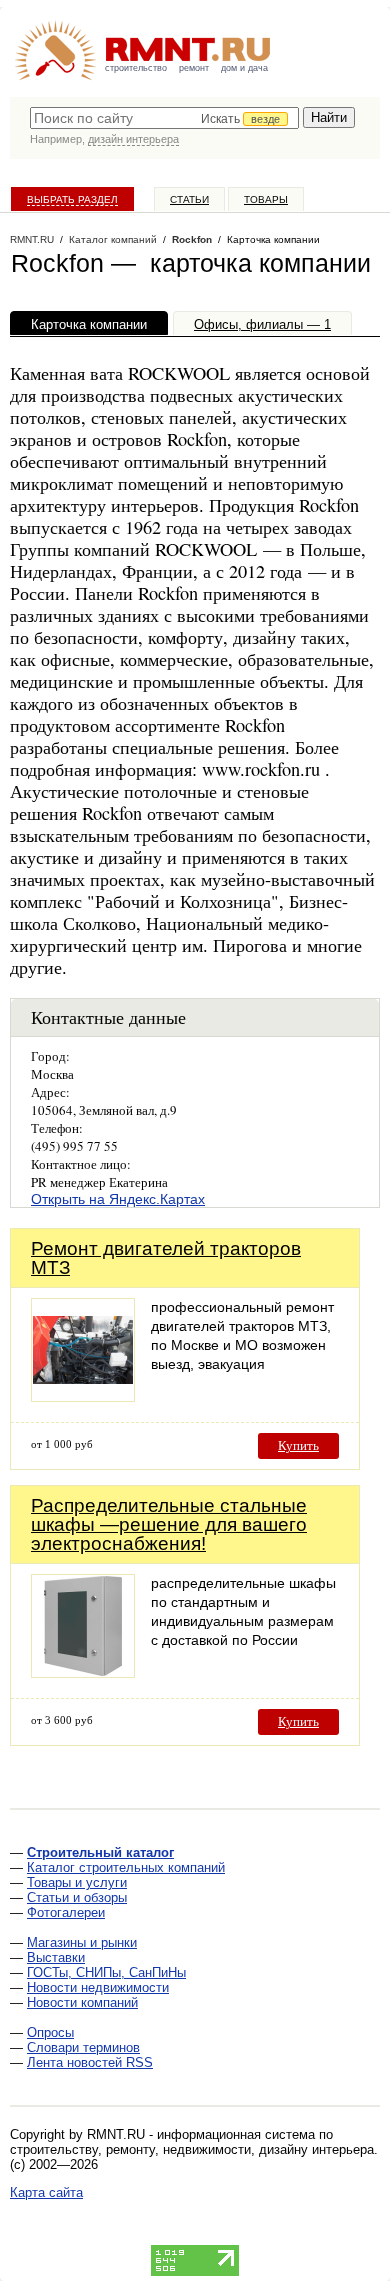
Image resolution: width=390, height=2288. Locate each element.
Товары (266, 199)
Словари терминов (83, 2047)
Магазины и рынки (82, 1942)
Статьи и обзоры (77, 1897)
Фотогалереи (66, 1912)
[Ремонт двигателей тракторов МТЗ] (83, 1396)
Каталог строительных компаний (126, 1867)
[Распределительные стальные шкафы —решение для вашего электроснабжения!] (83, 1672)
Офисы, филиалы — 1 (262, 324)
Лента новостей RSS (90, 2062)
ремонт (194, 68)
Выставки (56, 1957)
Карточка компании (89, 324)
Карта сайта (46, 2192)
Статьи (189, 199)
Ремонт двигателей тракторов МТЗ (166, 1258)
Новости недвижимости (98, 1987)
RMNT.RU (32, 239)
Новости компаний (82, 2002)
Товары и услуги (77, 1882)
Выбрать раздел (72, 199)
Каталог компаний (113, 239)
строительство (136, 68)
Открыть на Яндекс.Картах (118, 1199)
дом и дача (244, 68)
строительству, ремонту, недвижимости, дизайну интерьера (192, 2149)
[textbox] (164, 118)
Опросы (50, 2032)
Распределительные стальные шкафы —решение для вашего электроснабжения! (169, 1524)
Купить (298, 1445)
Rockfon (192, 239)
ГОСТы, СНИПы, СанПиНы (106, 1972)
